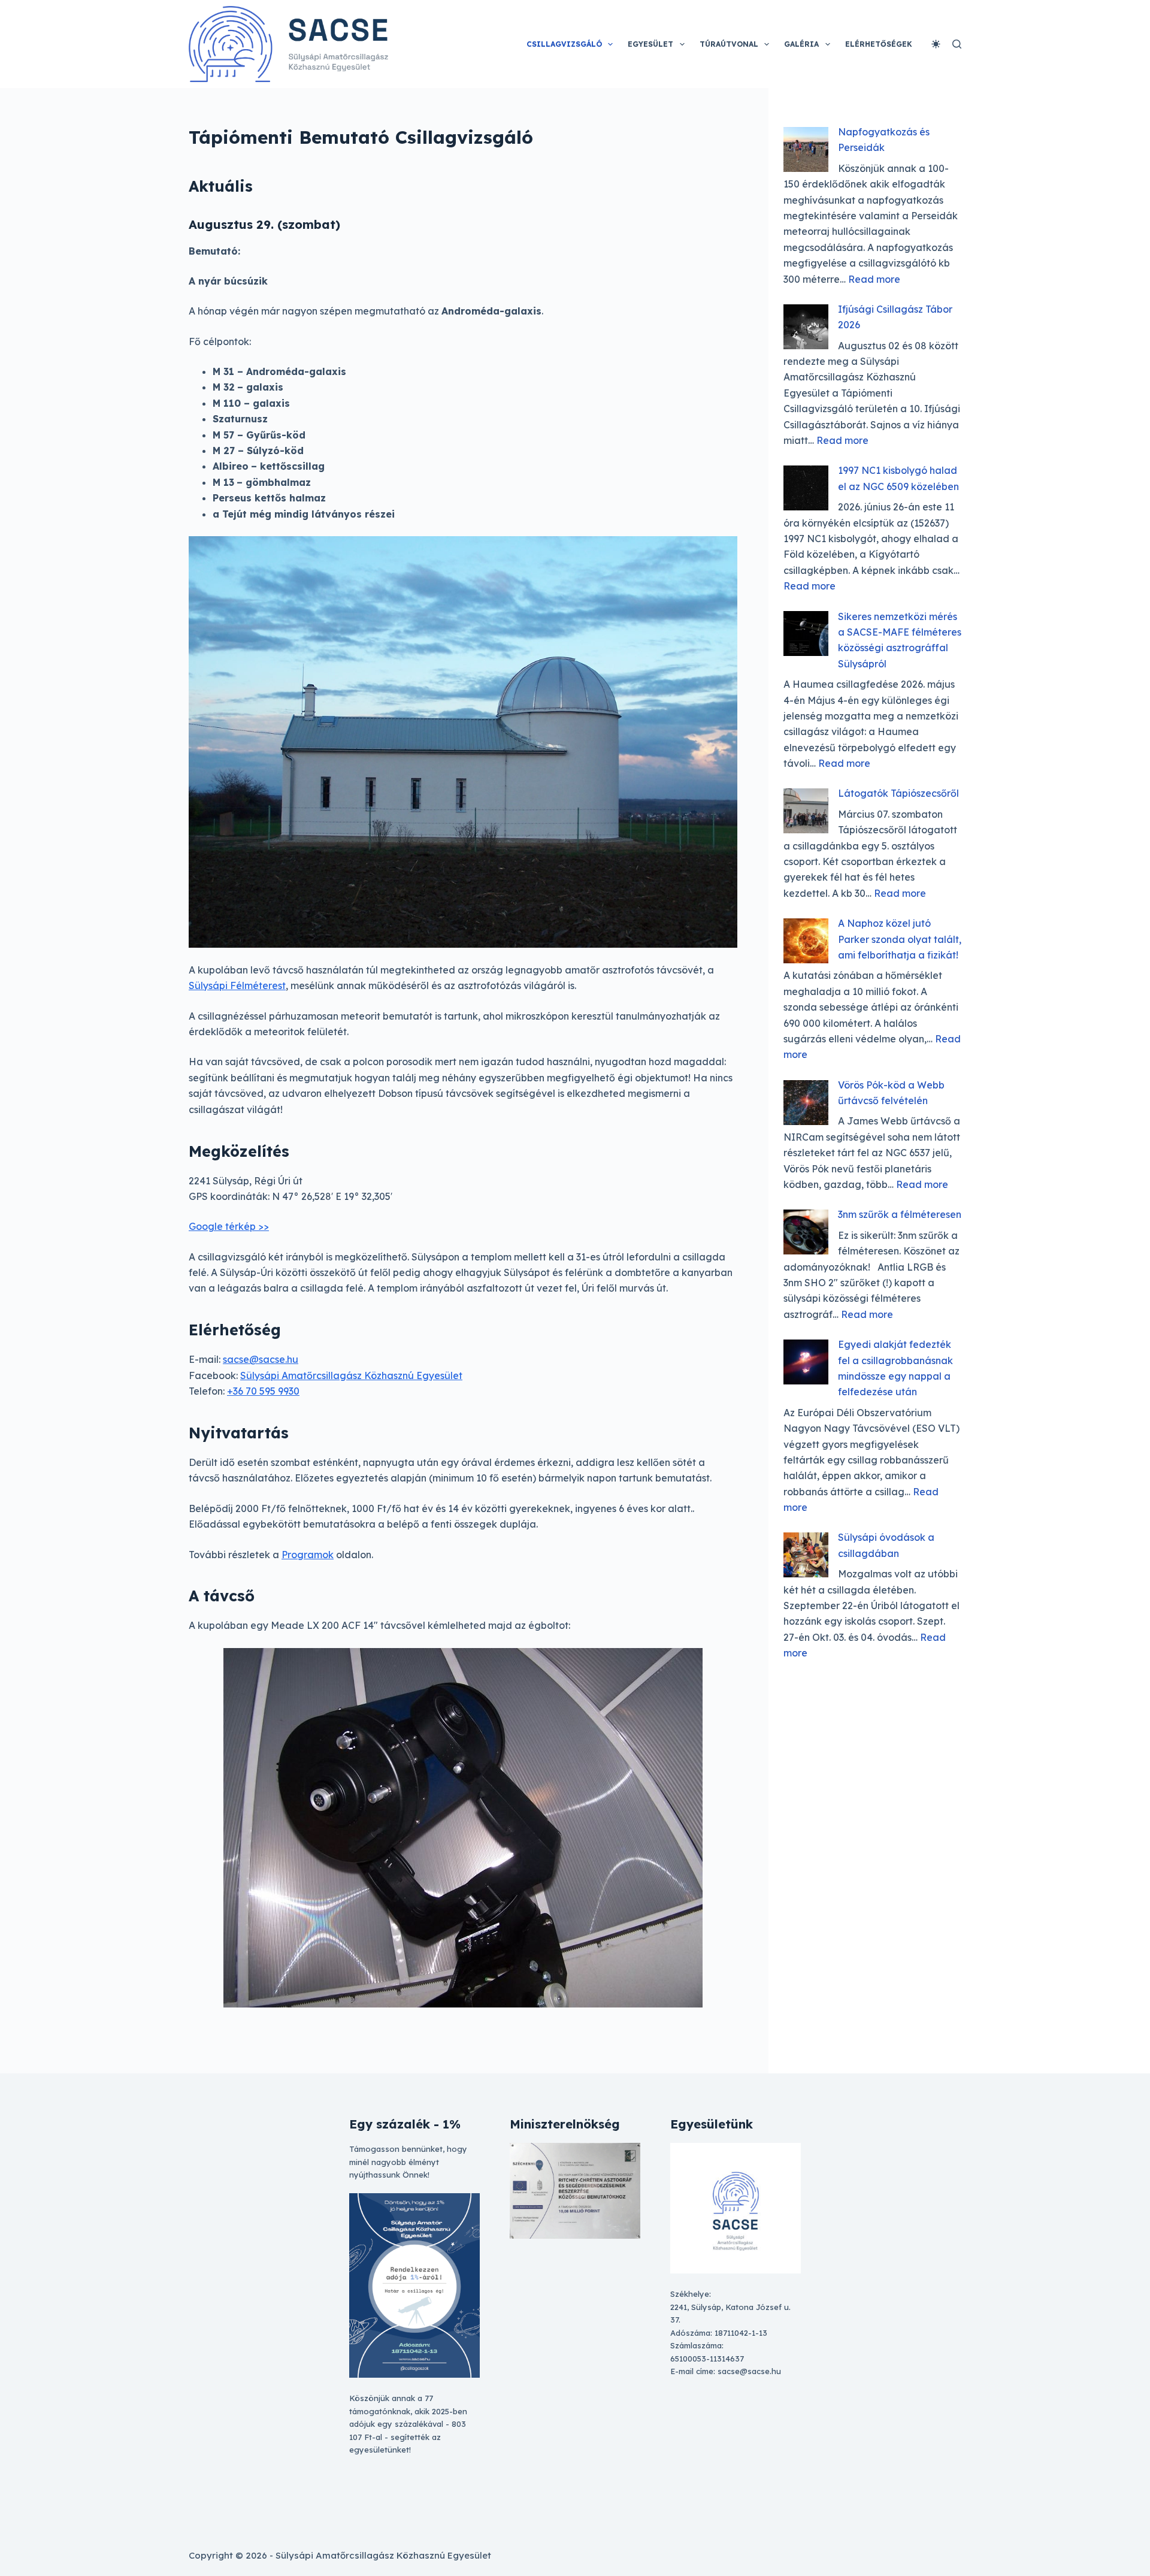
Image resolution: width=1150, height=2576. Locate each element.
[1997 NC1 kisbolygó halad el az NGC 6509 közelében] (806, 488)
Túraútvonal (729, 44)
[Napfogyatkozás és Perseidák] (806, 149)
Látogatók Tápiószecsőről (898, 793)
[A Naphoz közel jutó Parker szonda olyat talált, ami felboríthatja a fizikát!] (806, 941)
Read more (874, 279)
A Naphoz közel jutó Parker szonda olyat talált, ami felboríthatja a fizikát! (900, 939)
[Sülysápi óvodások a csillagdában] (806, 1555)
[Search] (957, 44)
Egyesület (650, 44)
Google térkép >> (229, 1226)
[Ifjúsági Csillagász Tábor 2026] (806, 327)
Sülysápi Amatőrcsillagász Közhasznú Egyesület (351, 1375)
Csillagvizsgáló (564, 44)
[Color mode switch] (936, 44)
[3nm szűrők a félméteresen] (806, 1232)
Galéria (801, 44)
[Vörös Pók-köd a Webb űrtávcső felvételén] (806, 1103)
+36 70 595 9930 (263, 1391)
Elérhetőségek (879, 44)
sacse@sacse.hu (261, 1359)
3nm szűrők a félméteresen (900, 1214)
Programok (308, 1555)
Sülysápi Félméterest (237, 985)
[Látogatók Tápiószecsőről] (806, 811)
